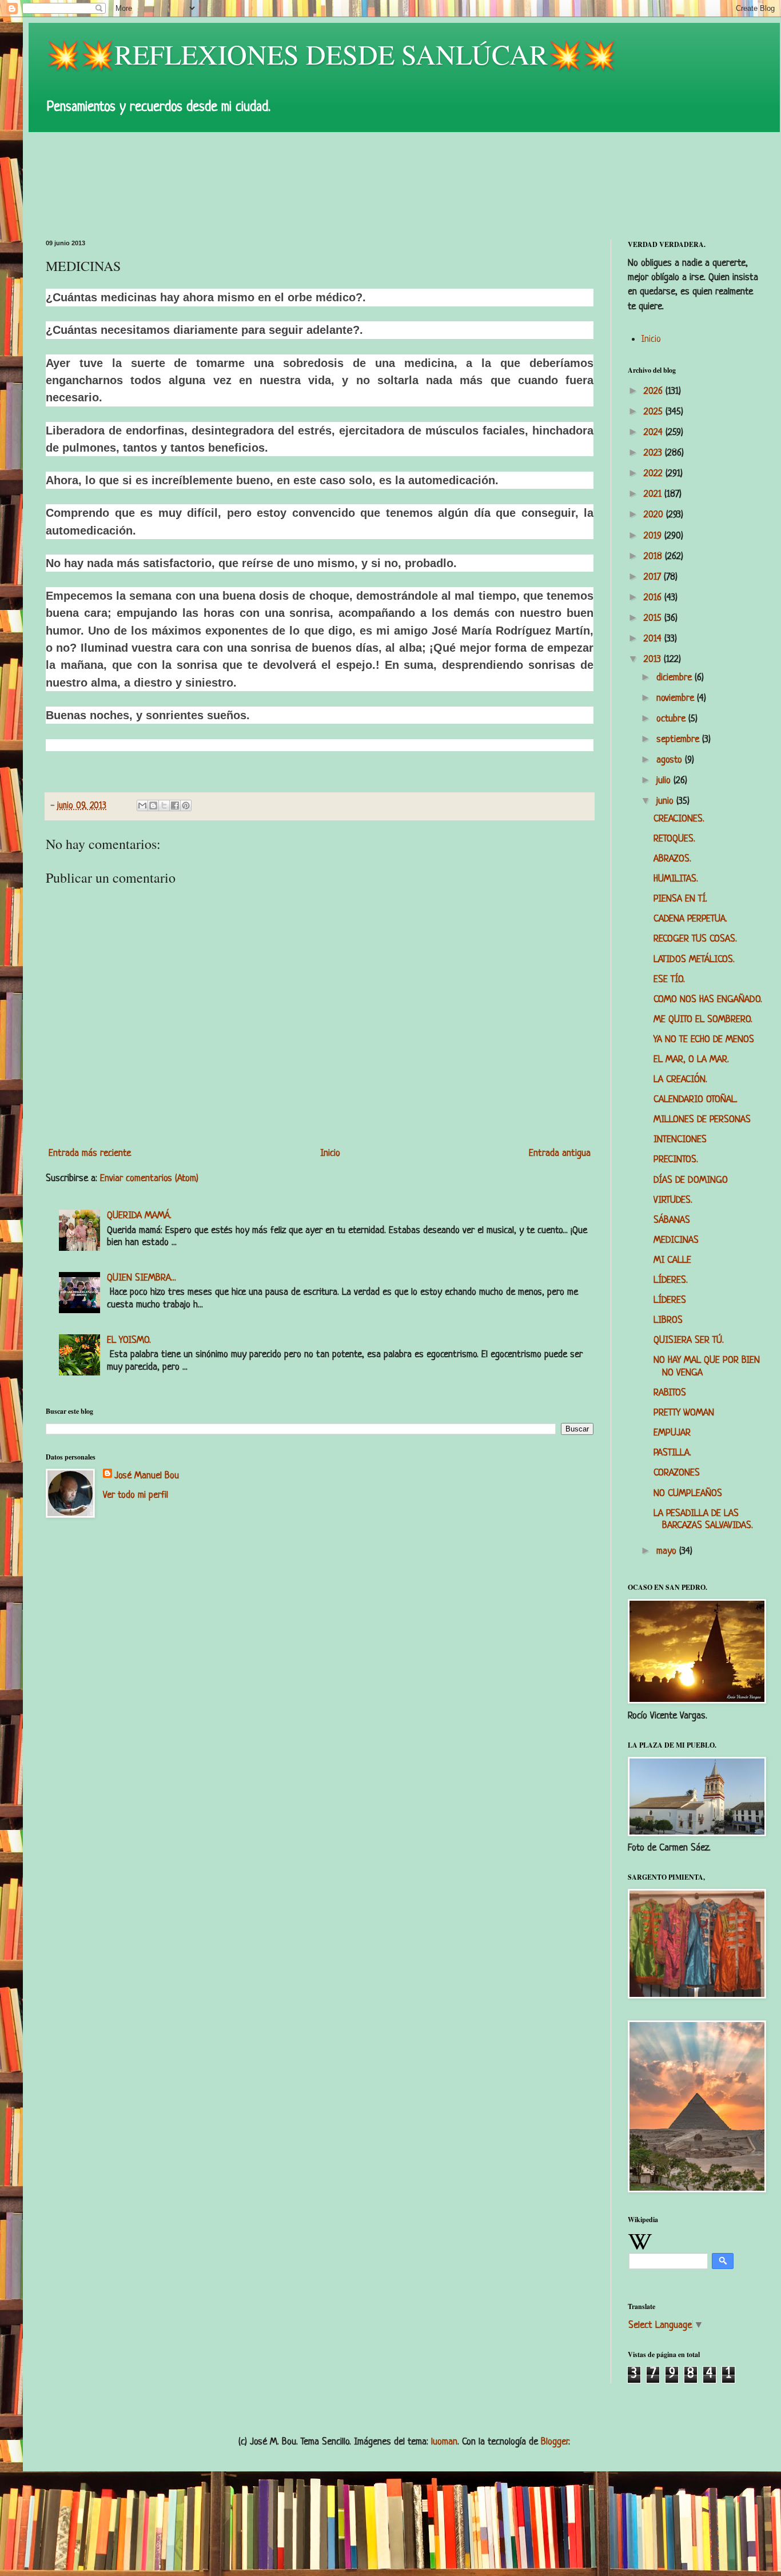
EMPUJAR (672, 1433)
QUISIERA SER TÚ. (689, 1340)
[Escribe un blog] (153, 806)
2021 (654, 494)
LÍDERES (670, 1300)
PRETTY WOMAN (684, 1413)
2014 (654, 639)
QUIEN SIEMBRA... (142, 1278)
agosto (671, 760)
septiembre (679, 739)
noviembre (677, 698)
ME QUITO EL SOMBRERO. (703, 1020)
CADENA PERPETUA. (690, 919)
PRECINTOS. (676, 1160)
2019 (654, 536)
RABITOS (670, 1393)
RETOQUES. (674, 839)
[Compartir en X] (164, 806)
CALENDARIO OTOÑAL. (696, 1100)
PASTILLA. (672, 1453)
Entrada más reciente (90, 1153)
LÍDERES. (671, 1280)
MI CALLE (672, 1260)
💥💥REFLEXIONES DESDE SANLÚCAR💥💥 (331, 54)
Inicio (330, 1153)
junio (666, 801)
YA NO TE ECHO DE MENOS (704, 1040)
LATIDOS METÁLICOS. (694, 960)
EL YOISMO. (129, 1340)
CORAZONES (677, 1473)
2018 (654, 557)
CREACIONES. (679, 819)
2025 (655, 412)
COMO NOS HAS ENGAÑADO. (708, 1000)
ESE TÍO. (669, 980)
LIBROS (668, 1320)
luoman (444, 2442)
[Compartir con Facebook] (175, 806)
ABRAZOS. (672, 859)
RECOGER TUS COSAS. (695, 939)
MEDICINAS (676, 1240)
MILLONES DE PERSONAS (702, 1120)
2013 (654, 659)
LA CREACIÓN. (680, 1080)
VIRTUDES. (673, 1200)
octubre (672, 719)
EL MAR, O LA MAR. (691, 1060)
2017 (654, 577)
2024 (655, 432)
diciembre (676, 678)
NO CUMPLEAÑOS (688, 1494)
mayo (668, 1551)
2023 (654, 453)
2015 (654, 618)
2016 (654, 598)
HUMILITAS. (676, 879)
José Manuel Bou (147, 1476)
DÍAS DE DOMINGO (691, 1180)
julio (665, 781)
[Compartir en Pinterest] (186, 806)
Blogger (555, 2442)
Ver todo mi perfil (136, 1495)
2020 (655, 515)
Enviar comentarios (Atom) (149, 1179)
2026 (655, 391)
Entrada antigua (560, 1153)
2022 (655, 474)
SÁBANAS (672, 1220)
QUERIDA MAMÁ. (139, 1216)
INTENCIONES (680, 1140)
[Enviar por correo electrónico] (142, 806)
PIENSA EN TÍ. (680, 899)
